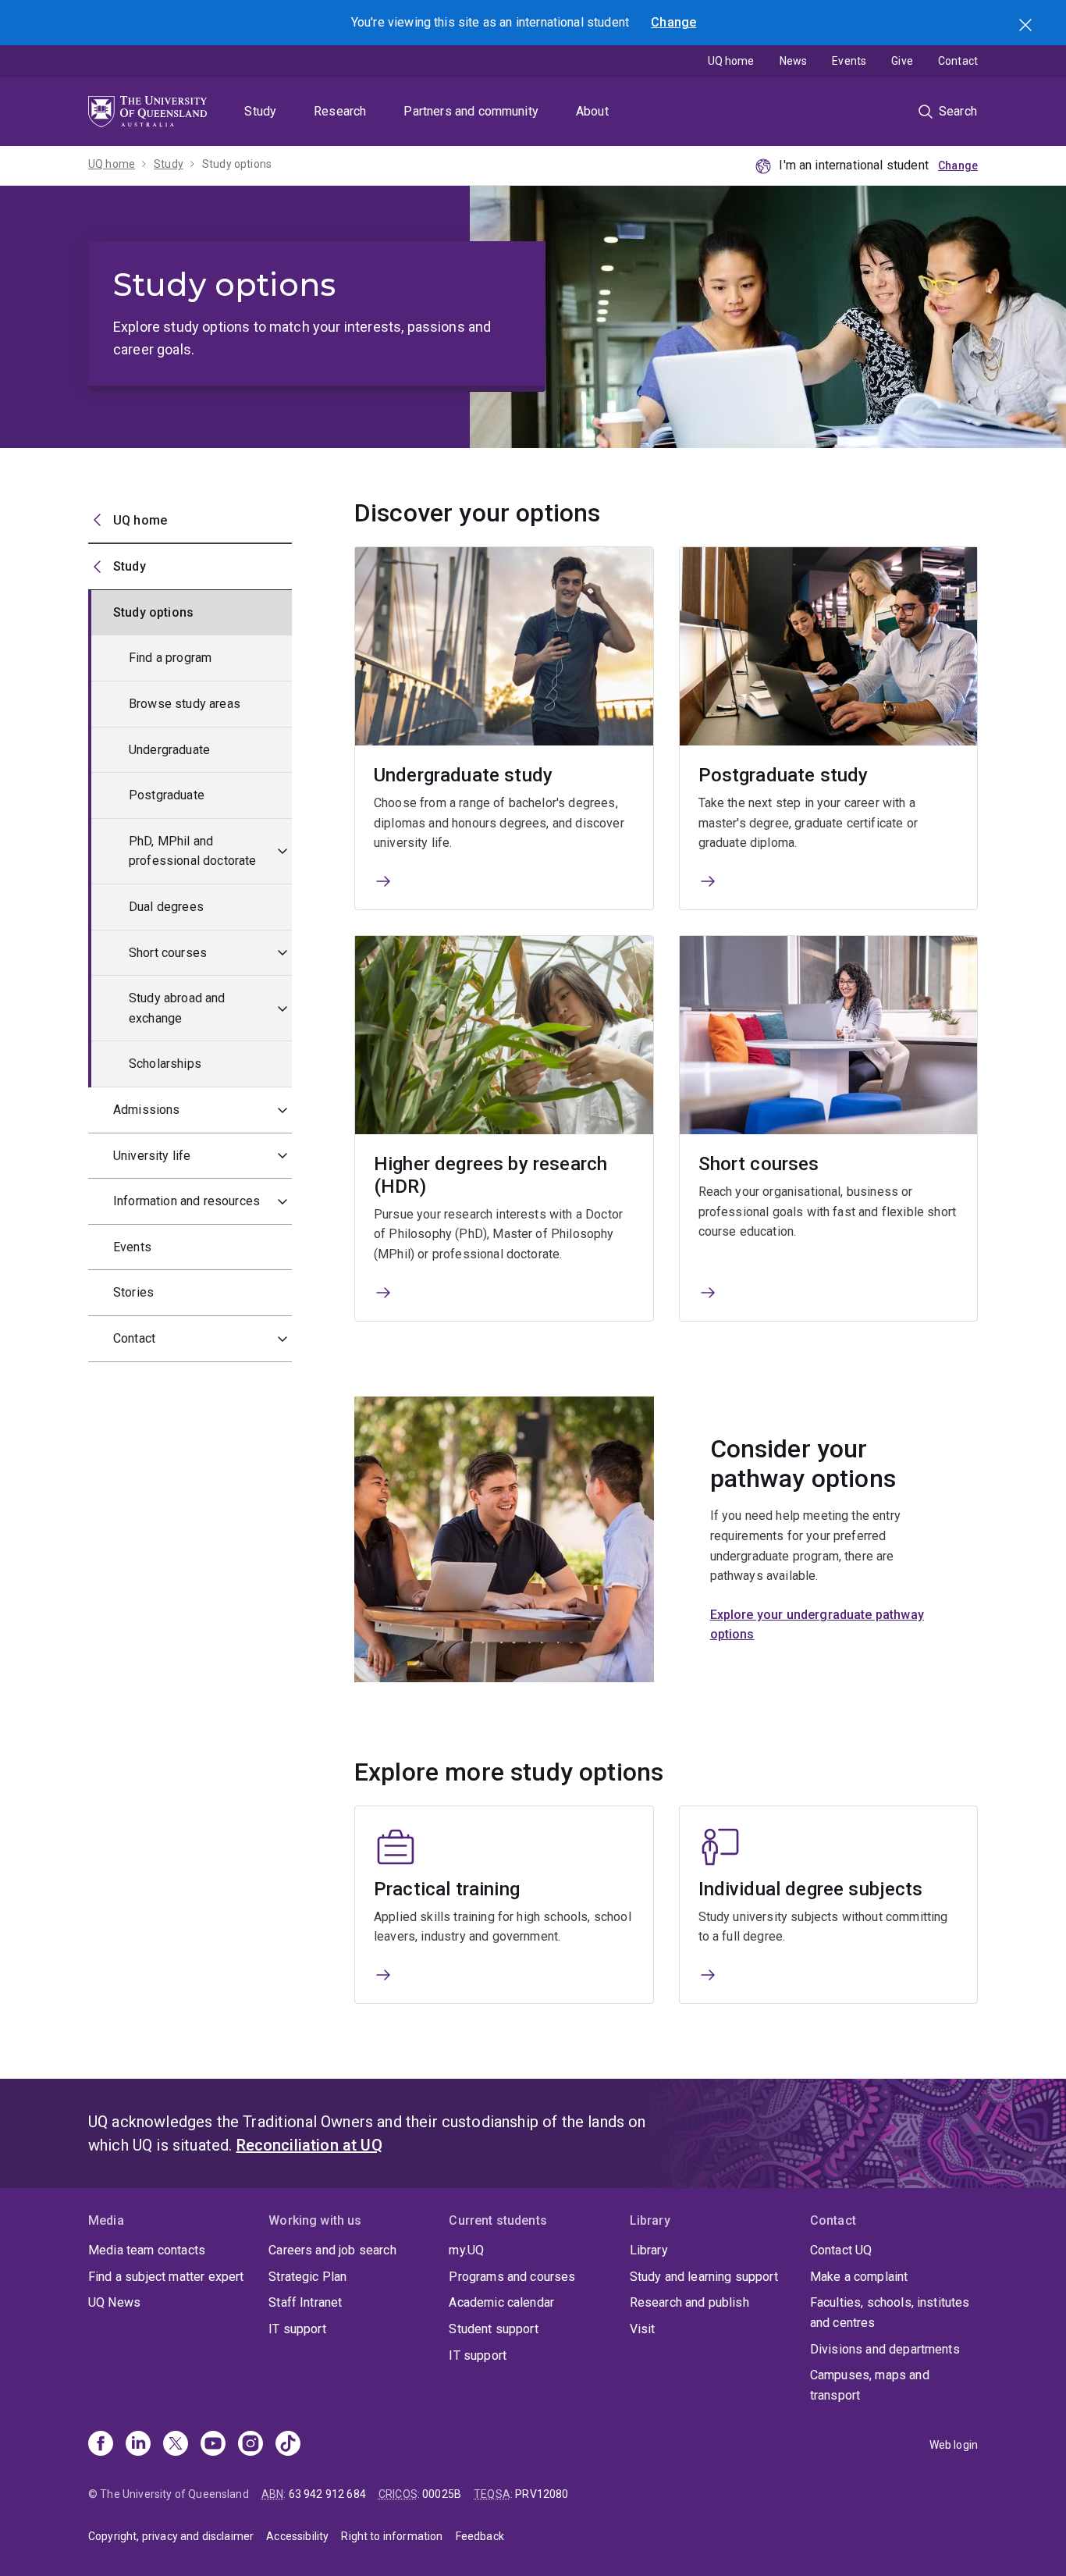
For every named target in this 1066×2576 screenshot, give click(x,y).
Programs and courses (512, 2277)
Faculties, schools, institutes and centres (890, 2313)
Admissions (147, 1110)
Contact (958, 61)
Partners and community (471, 111)
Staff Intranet (305, 2302)
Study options (237, 164)
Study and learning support (704, 2277)
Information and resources (187, 1201)
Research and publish (689, 2302)
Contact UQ (841, 2250)
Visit (643, 2329)
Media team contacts (147, 2250)
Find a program (170, 658)
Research (340, 111)
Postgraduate (167, 795)
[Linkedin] (138, 2445)
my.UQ (466, 2250)
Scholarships (165, 1064)
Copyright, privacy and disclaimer (171, 2536)
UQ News (114, 2302)
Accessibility (297, 2536)
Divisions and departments (885, 2349)
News (794, 61)
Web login (954, 2445)
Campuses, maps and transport (870, 2385)
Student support (493, 2329)
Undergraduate (169, 750)
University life (152, 1156)
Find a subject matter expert (166, 2277)
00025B (442, 2494)
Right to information (392, 2536)
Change (673, 22)
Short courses (168, 953)
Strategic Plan (307, 2277)
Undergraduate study (463, 775)
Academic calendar (501, 2302)
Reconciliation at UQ (309, 2145)
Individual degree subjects (811, 1889)
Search (1027, 27)
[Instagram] (251, 2445)
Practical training (447, 1889)
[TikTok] (288, 2445)
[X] (176, 2445)
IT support (297, 2329)
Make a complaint (859, 2277)
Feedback (480, 2536)
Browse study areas (185, 704)
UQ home (731, 61)
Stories (133, 1292)
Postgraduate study (784, 775)
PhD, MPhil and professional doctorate (193, 851)
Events (849, 61)
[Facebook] (101, 2445)
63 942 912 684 (327, 2494)
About (592, 111)
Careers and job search (332, 2250)
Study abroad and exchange (177, 1008)
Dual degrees (166, 907)
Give (902, 61)
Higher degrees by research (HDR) (490, 1175)
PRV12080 (542, 2494)
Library (649, 2250)
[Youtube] (213, 2445)
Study (260, 111)
